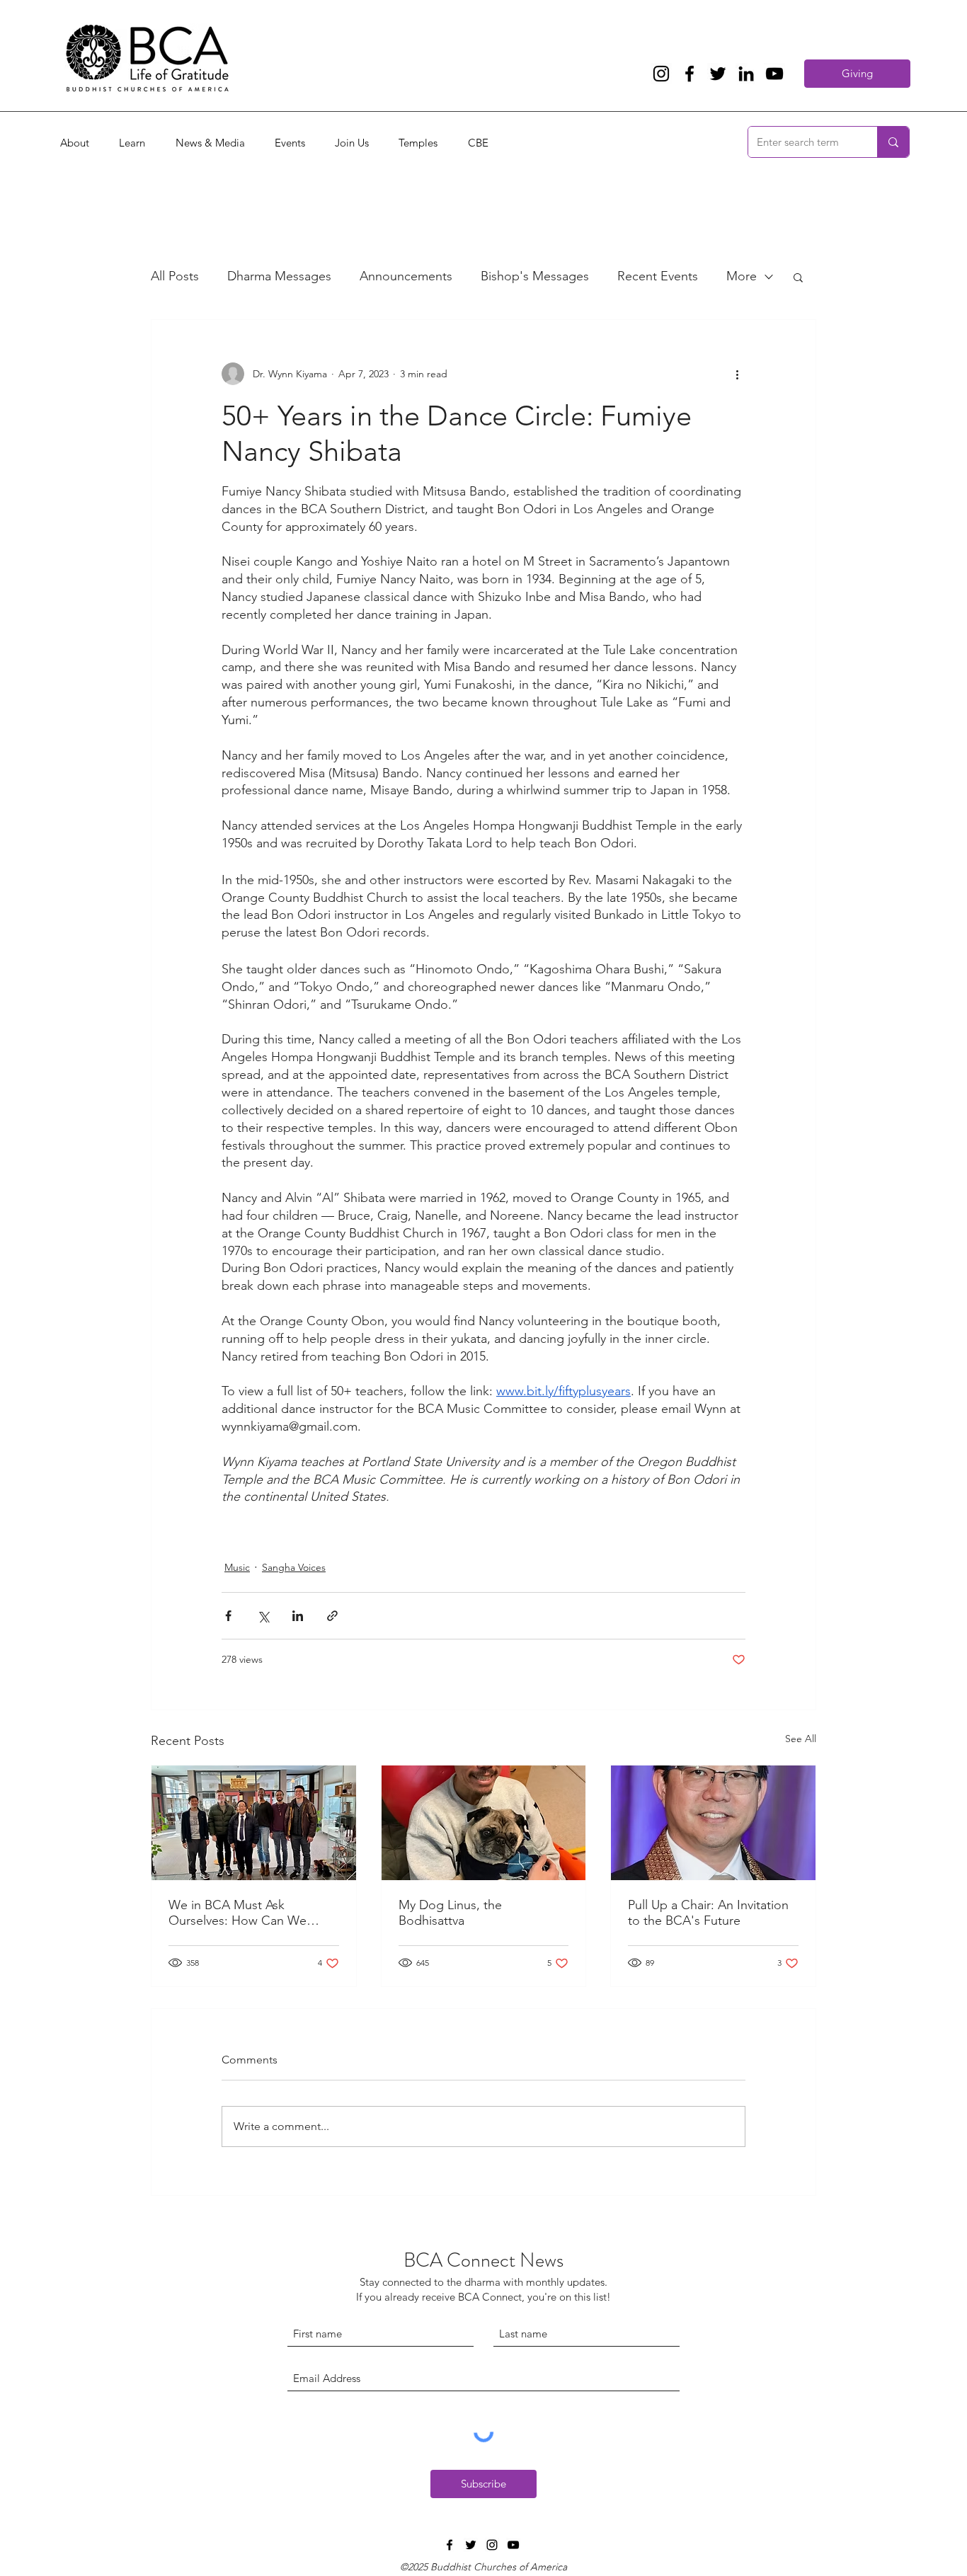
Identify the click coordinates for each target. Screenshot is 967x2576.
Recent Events (658, 276)
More (742, 276)
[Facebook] (690, 74)
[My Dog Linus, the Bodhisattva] (484, 1823)
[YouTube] (774, 74)
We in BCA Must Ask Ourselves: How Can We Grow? (238, 1913)
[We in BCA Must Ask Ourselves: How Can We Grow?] (254, 1823)
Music (237, 1567)
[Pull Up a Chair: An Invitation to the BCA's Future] (713, 1823)
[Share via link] (332, 1616)
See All (801, 1739)
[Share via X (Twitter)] (263, 1616)
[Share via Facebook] (228, 1616)
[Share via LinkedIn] (298, 1616)
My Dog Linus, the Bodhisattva (450, 1913)
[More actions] (737, 374)
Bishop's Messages (535, 276)
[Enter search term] (893, 142)
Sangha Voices (294, 1567)
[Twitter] (718, 74)
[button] (798, 277)
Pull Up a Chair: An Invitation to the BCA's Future (708, 1913)
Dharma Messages (279, 276)
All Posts (175, 276)
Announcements (406, 276)
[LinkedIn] (746, 74)
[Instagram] (661, 74)
